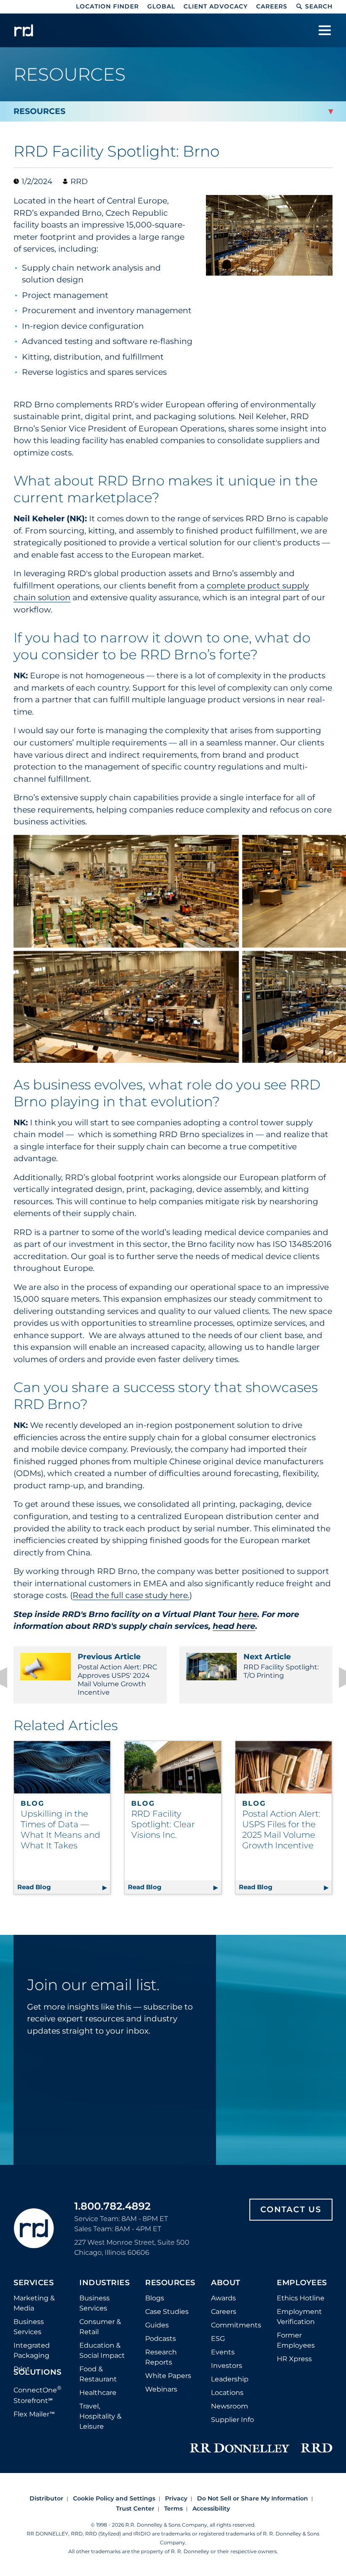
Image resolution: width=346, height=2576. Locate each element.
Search (319, 6)
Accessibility (211, 2508)
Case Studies (167, 2312)
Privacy (176, 2498)
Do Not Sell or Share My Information (253, 2498)
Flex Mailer (34, 2414)
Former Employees (296, 2340)
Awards (223, 2298)
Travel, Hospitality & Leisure (100, 2416)
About (226, 2283)
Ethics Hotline (301, 2298)
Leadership (230, 2379)
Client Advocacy (216, 6)
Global (161, 6)
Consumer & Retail (100, 2327)
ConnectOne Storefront (38, 2394)
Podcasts (161, 2339)
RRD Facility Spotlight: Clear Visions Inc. (163, 1824)
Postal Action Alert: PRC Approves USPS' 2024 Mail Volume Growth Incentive (117, 1674)
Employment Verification (299, 2317)
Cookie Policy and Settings (114, 2498)
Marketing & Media (34, 2303)
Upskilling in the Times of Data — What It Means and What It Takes (61, 1830)
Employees (302, 2283)
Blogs (155, 2298)
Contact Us (291, 2209)
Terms (173, 2508)
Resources (170, 2283)
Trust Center (135, 2508)
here (248, 1614)
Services (34, 2283)
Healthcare (98, 2393)
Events (223, 2352)
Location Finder (107, 6)
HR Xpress (294, 2359)
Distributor (46, 2498)
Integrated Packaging (32, 2350)
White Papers (168, 2376)
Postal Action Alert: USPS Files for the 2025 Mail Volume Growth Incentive (281, 1830)
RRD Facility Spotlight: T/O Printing (281, 1666)
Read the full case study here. (131, 1595)
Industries (104, 2283)
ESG (218, 2339)
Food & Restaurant (98, 2374)
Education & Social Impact (102, 2350)
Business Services (29, 2327)
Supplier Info (232, 2420)
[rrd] (24, 30)
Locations (227, 2393)
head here (234, 1626)
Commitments (236, 2325)
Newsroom (230, 2406)
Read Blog (64, 1887)
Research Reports (161, 2357)
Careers (272, 6)
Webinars (161, 2389)
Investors (227, 2366)
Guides (157, 2325)
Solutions (38, 2373)
